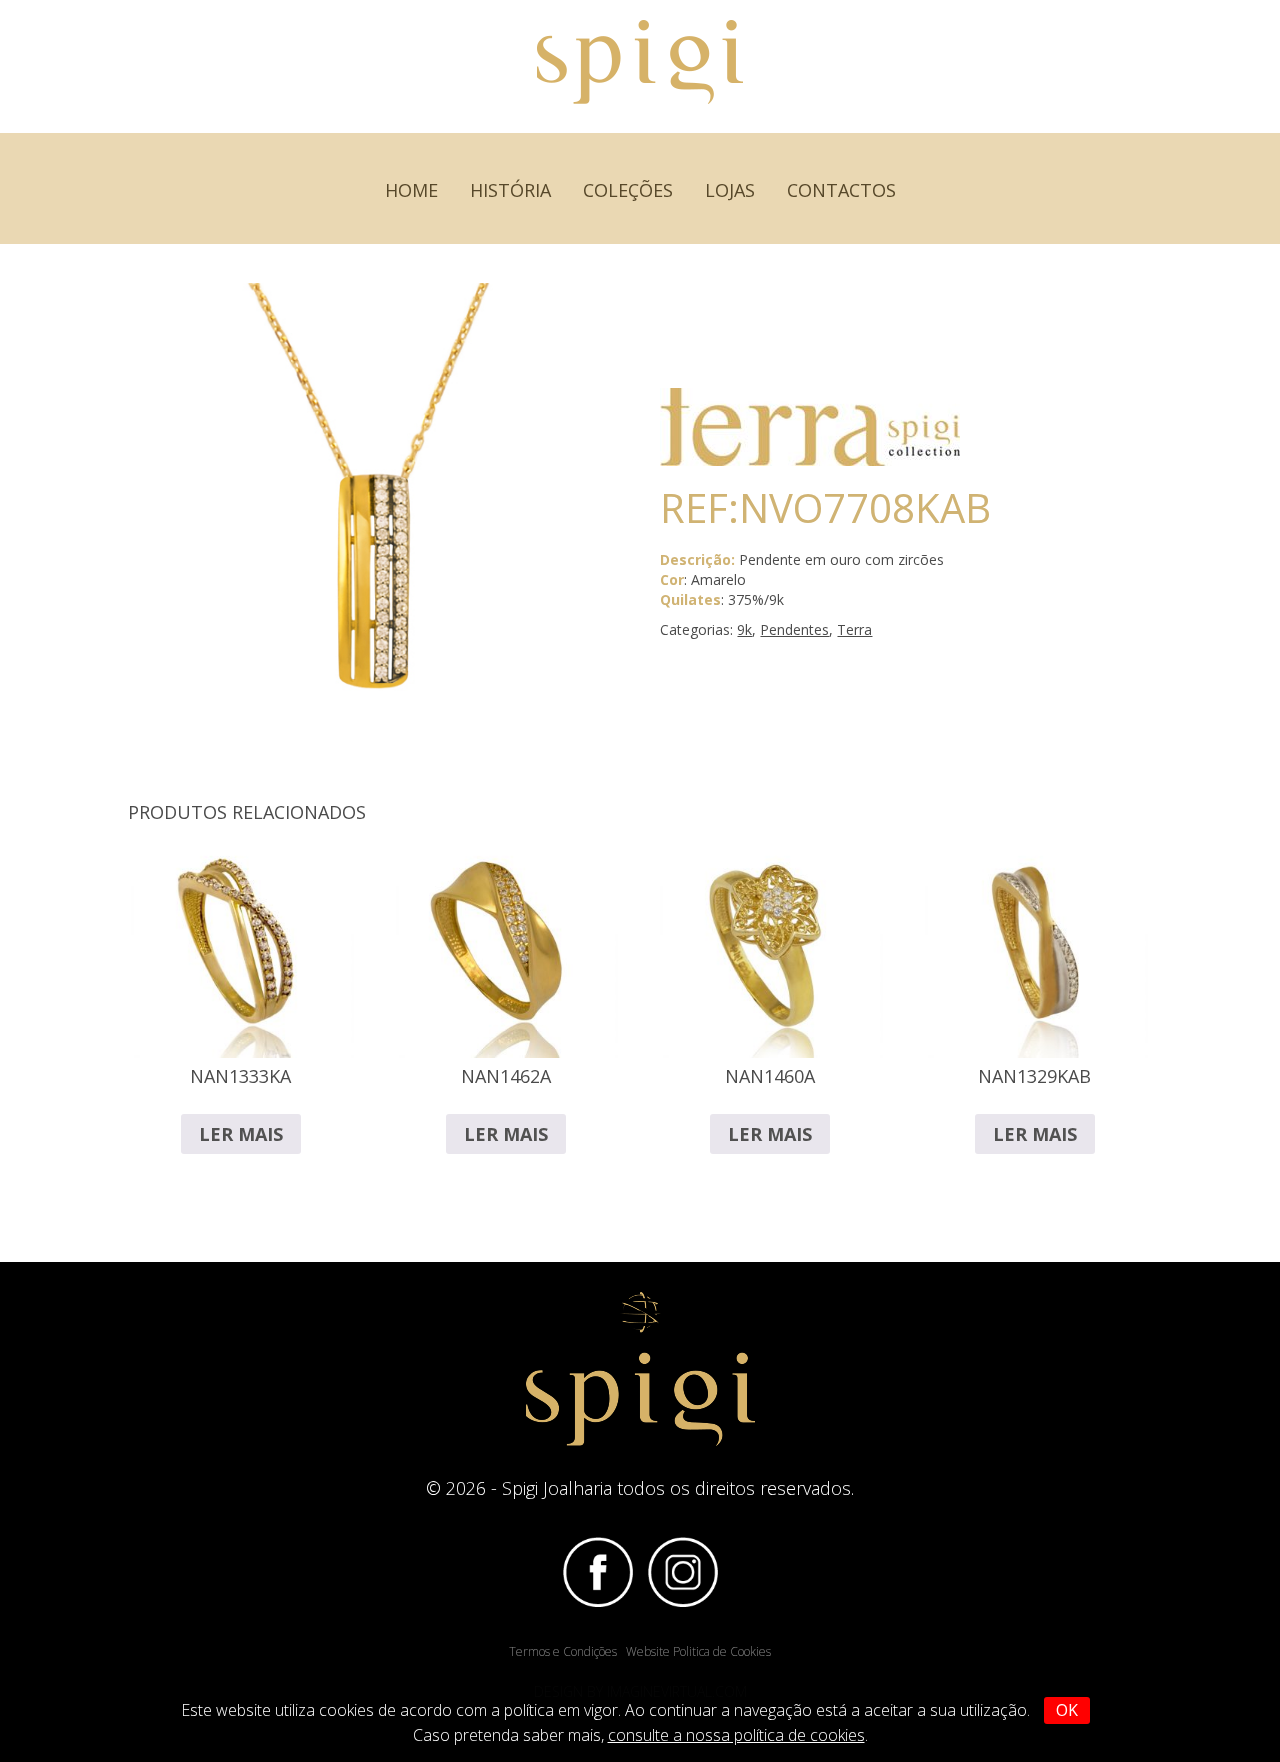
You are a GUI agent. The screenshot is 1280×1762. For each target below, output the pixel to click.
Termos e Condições (563, 1651)
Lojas (730, 190)
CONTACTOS (841, 190)
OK (1067, 1710)
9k (744, 629)
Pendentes (794, 629)
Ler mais (241, 1134)
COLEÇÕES (628, 190)
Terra (854, 629)
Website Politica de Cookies (698, 1651)
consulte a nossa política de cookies (736, 1735)
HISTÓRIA (510, 190)
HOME (411, 190)
